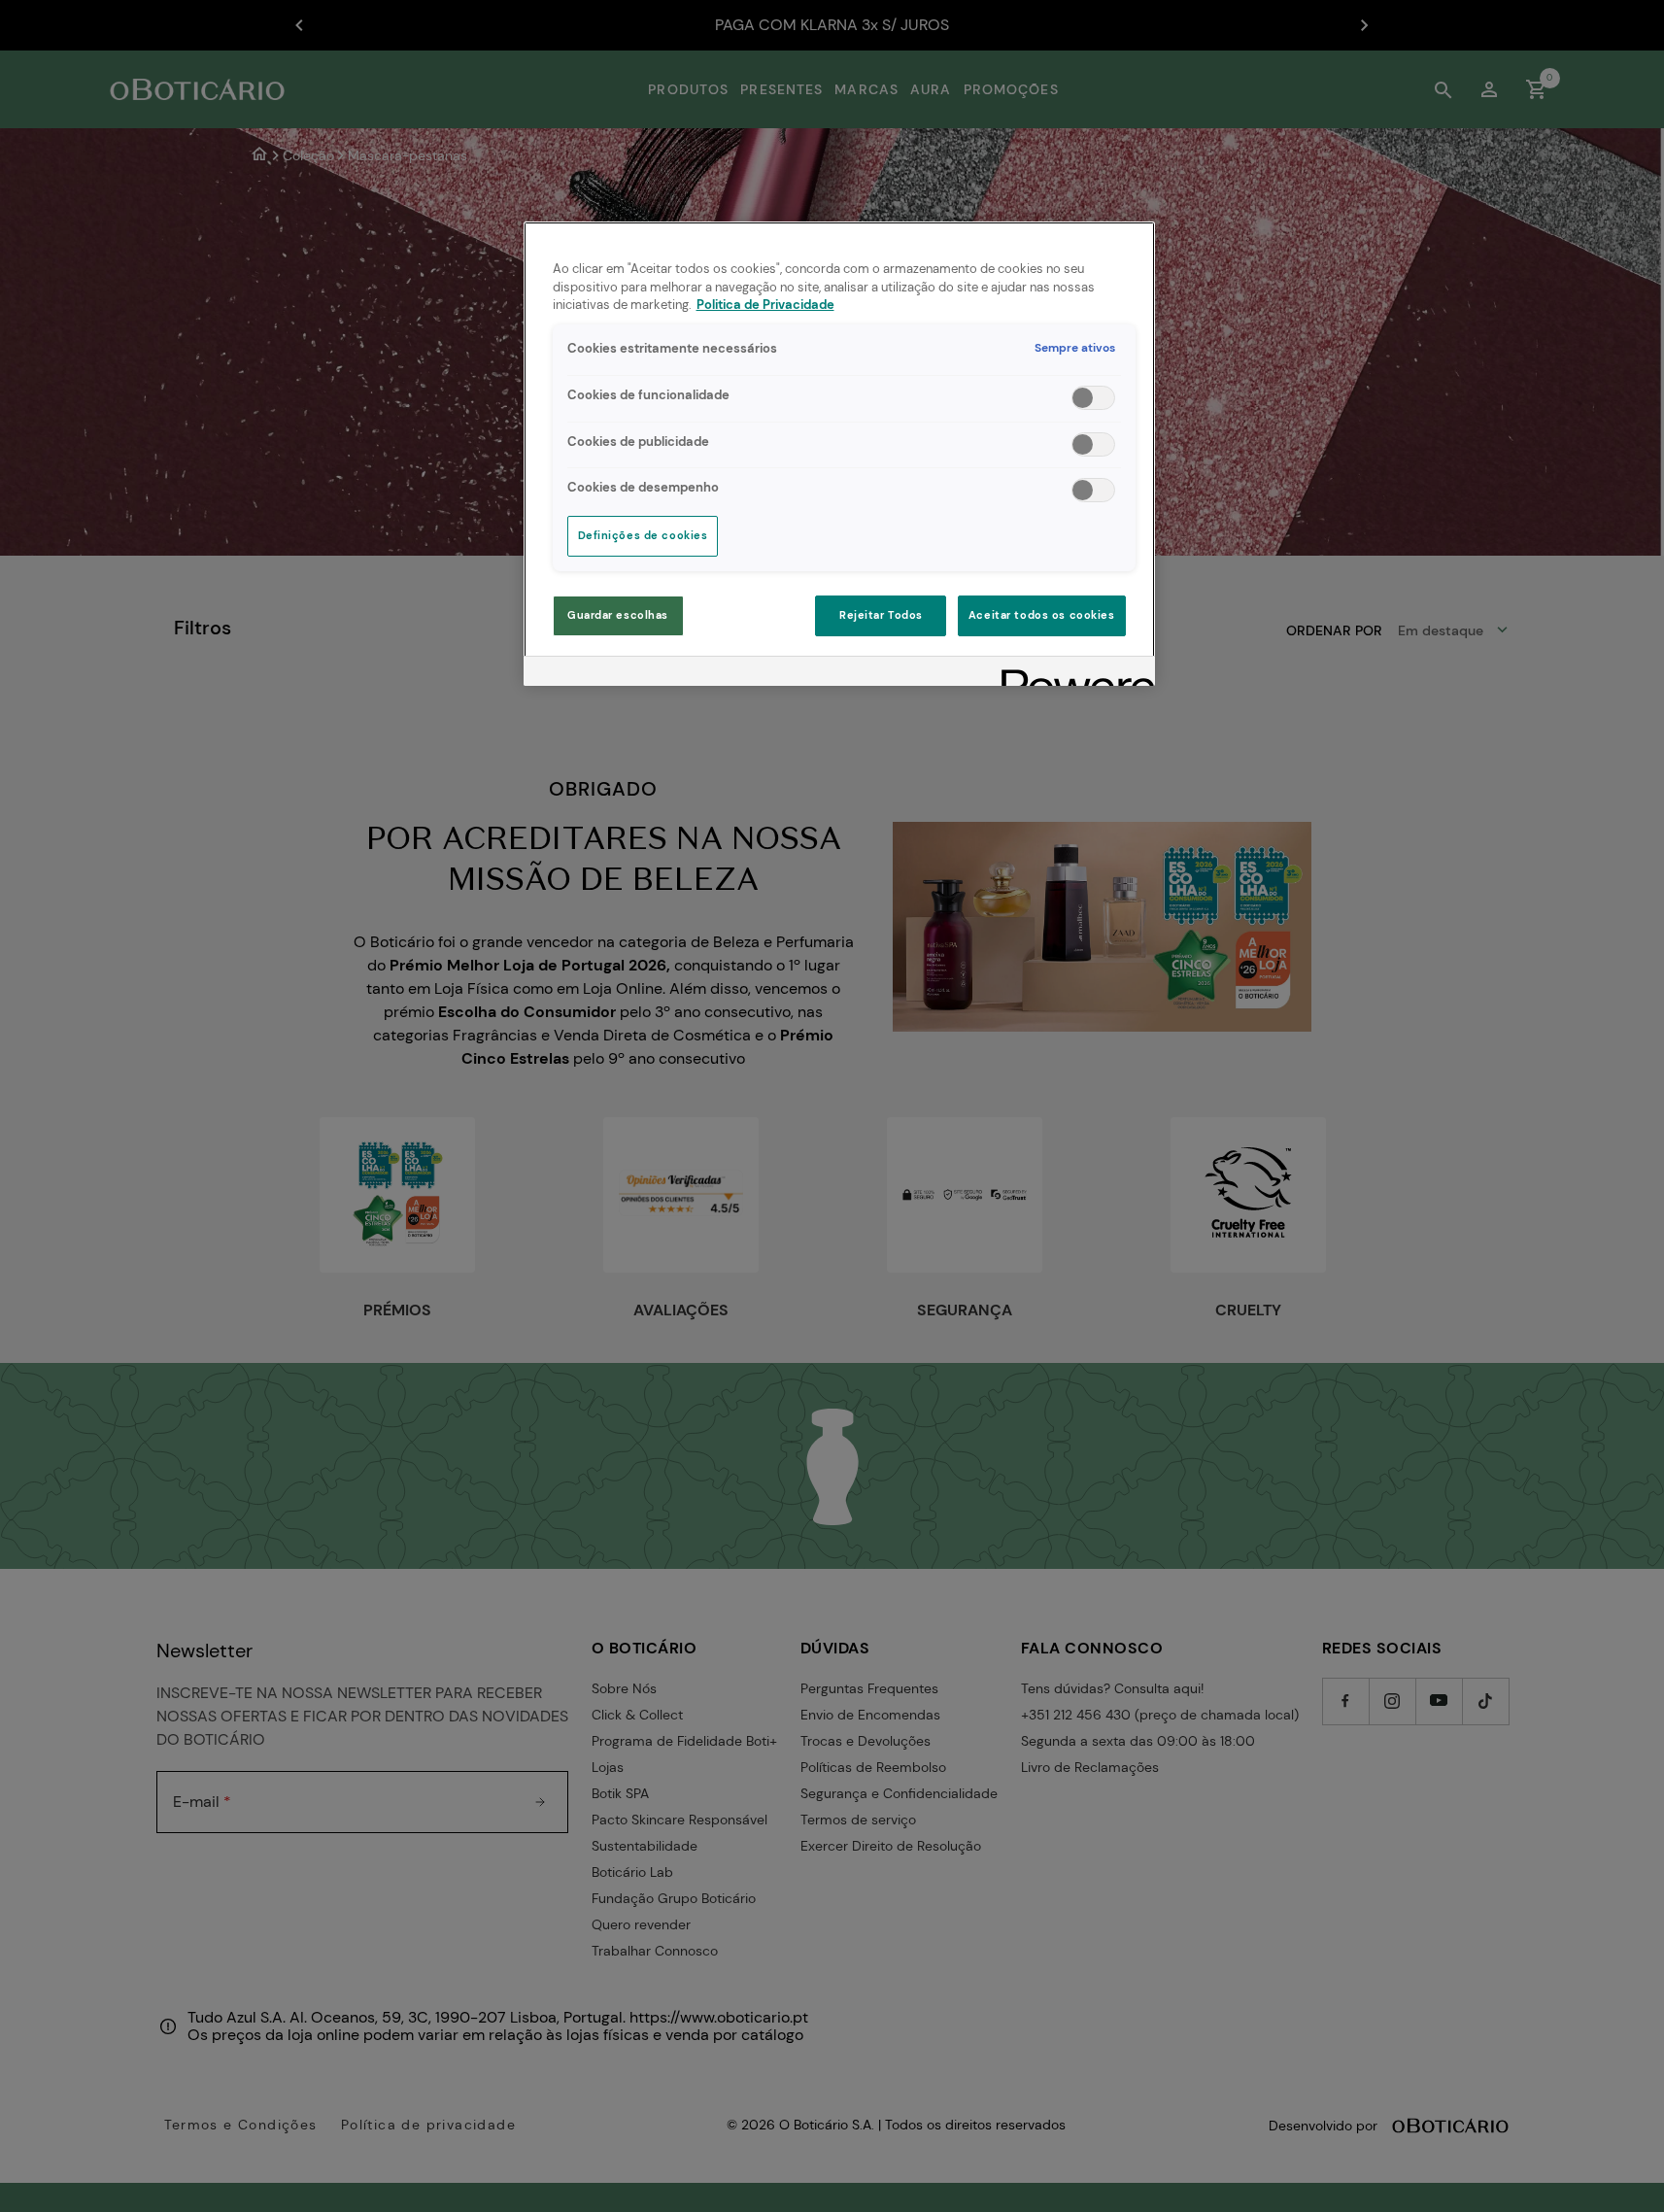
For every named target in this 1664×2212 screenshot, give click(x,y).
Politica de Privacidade (765, 305)
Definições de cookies (643, 536)
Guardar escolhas (618, 615)
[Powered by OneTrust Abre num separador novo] (1071, 674)
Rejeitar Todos (881, 615)
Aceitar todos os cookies (1042, 615)
